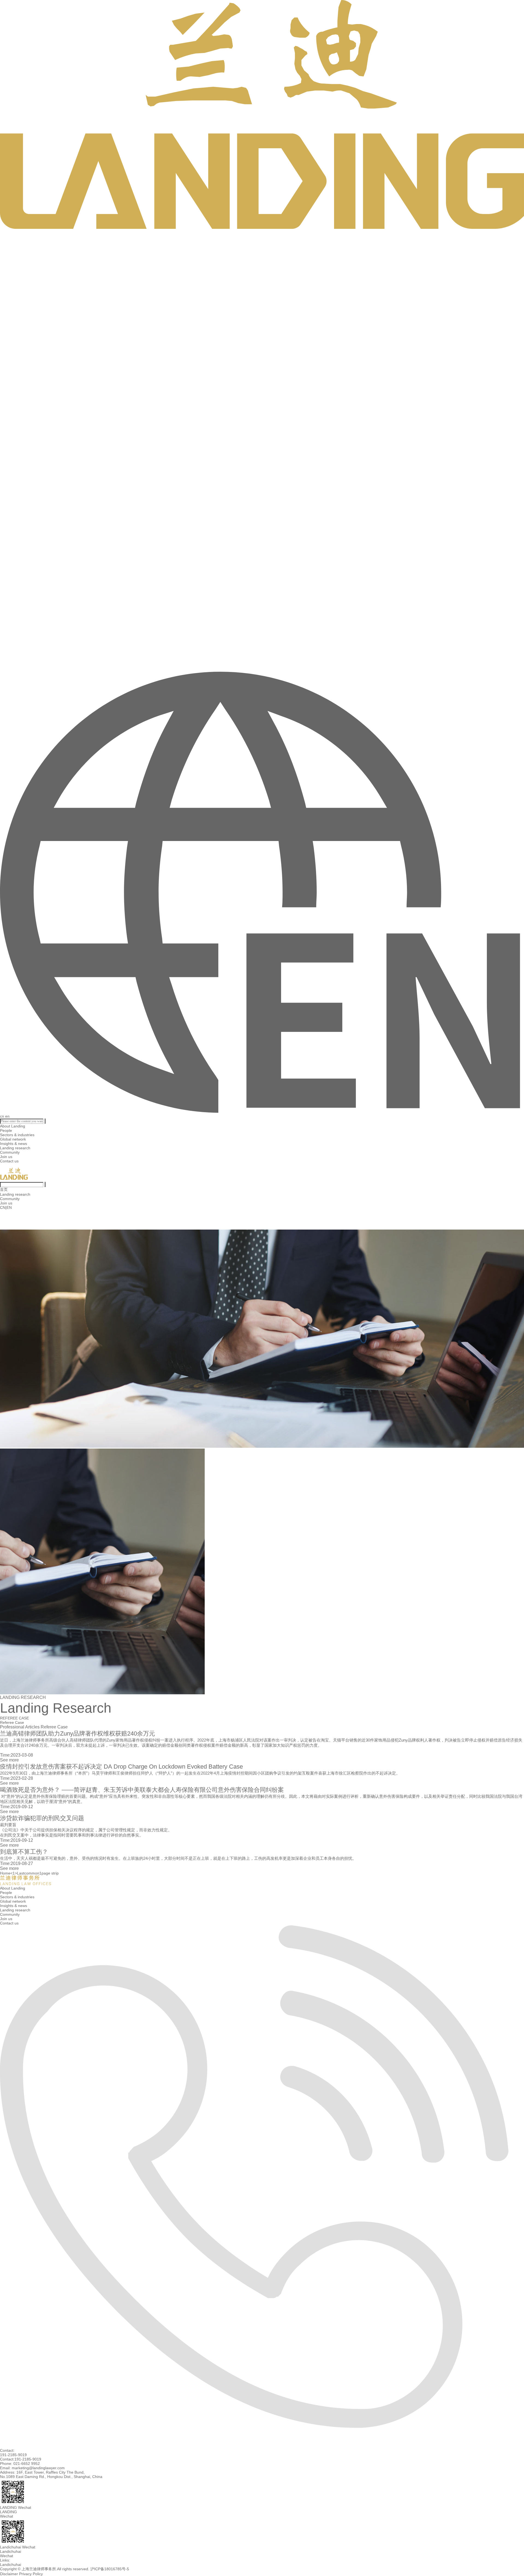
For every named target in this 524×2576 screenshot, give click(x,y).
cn (2, 1116)
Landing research (15, 1148)
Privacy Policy (31, 2574)
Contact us (9, 1161)
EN (9, 1207)
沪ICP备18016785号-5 (110, 2569)
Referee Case (54, 1727)
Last (21, 1873)
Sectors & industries (17, 1135)
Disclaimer (9, 2574)
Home (5, 1873)
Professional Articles (20, 1727)
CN (3, 1207)
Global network (13, 1139)
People (6, 1130)
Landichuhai (11, 2565)
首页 (4, 1189)
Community (10, 1152)
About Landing (13, 1126)
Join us (6, 1157)
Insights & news (14, 1144)
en (7, 1116)
